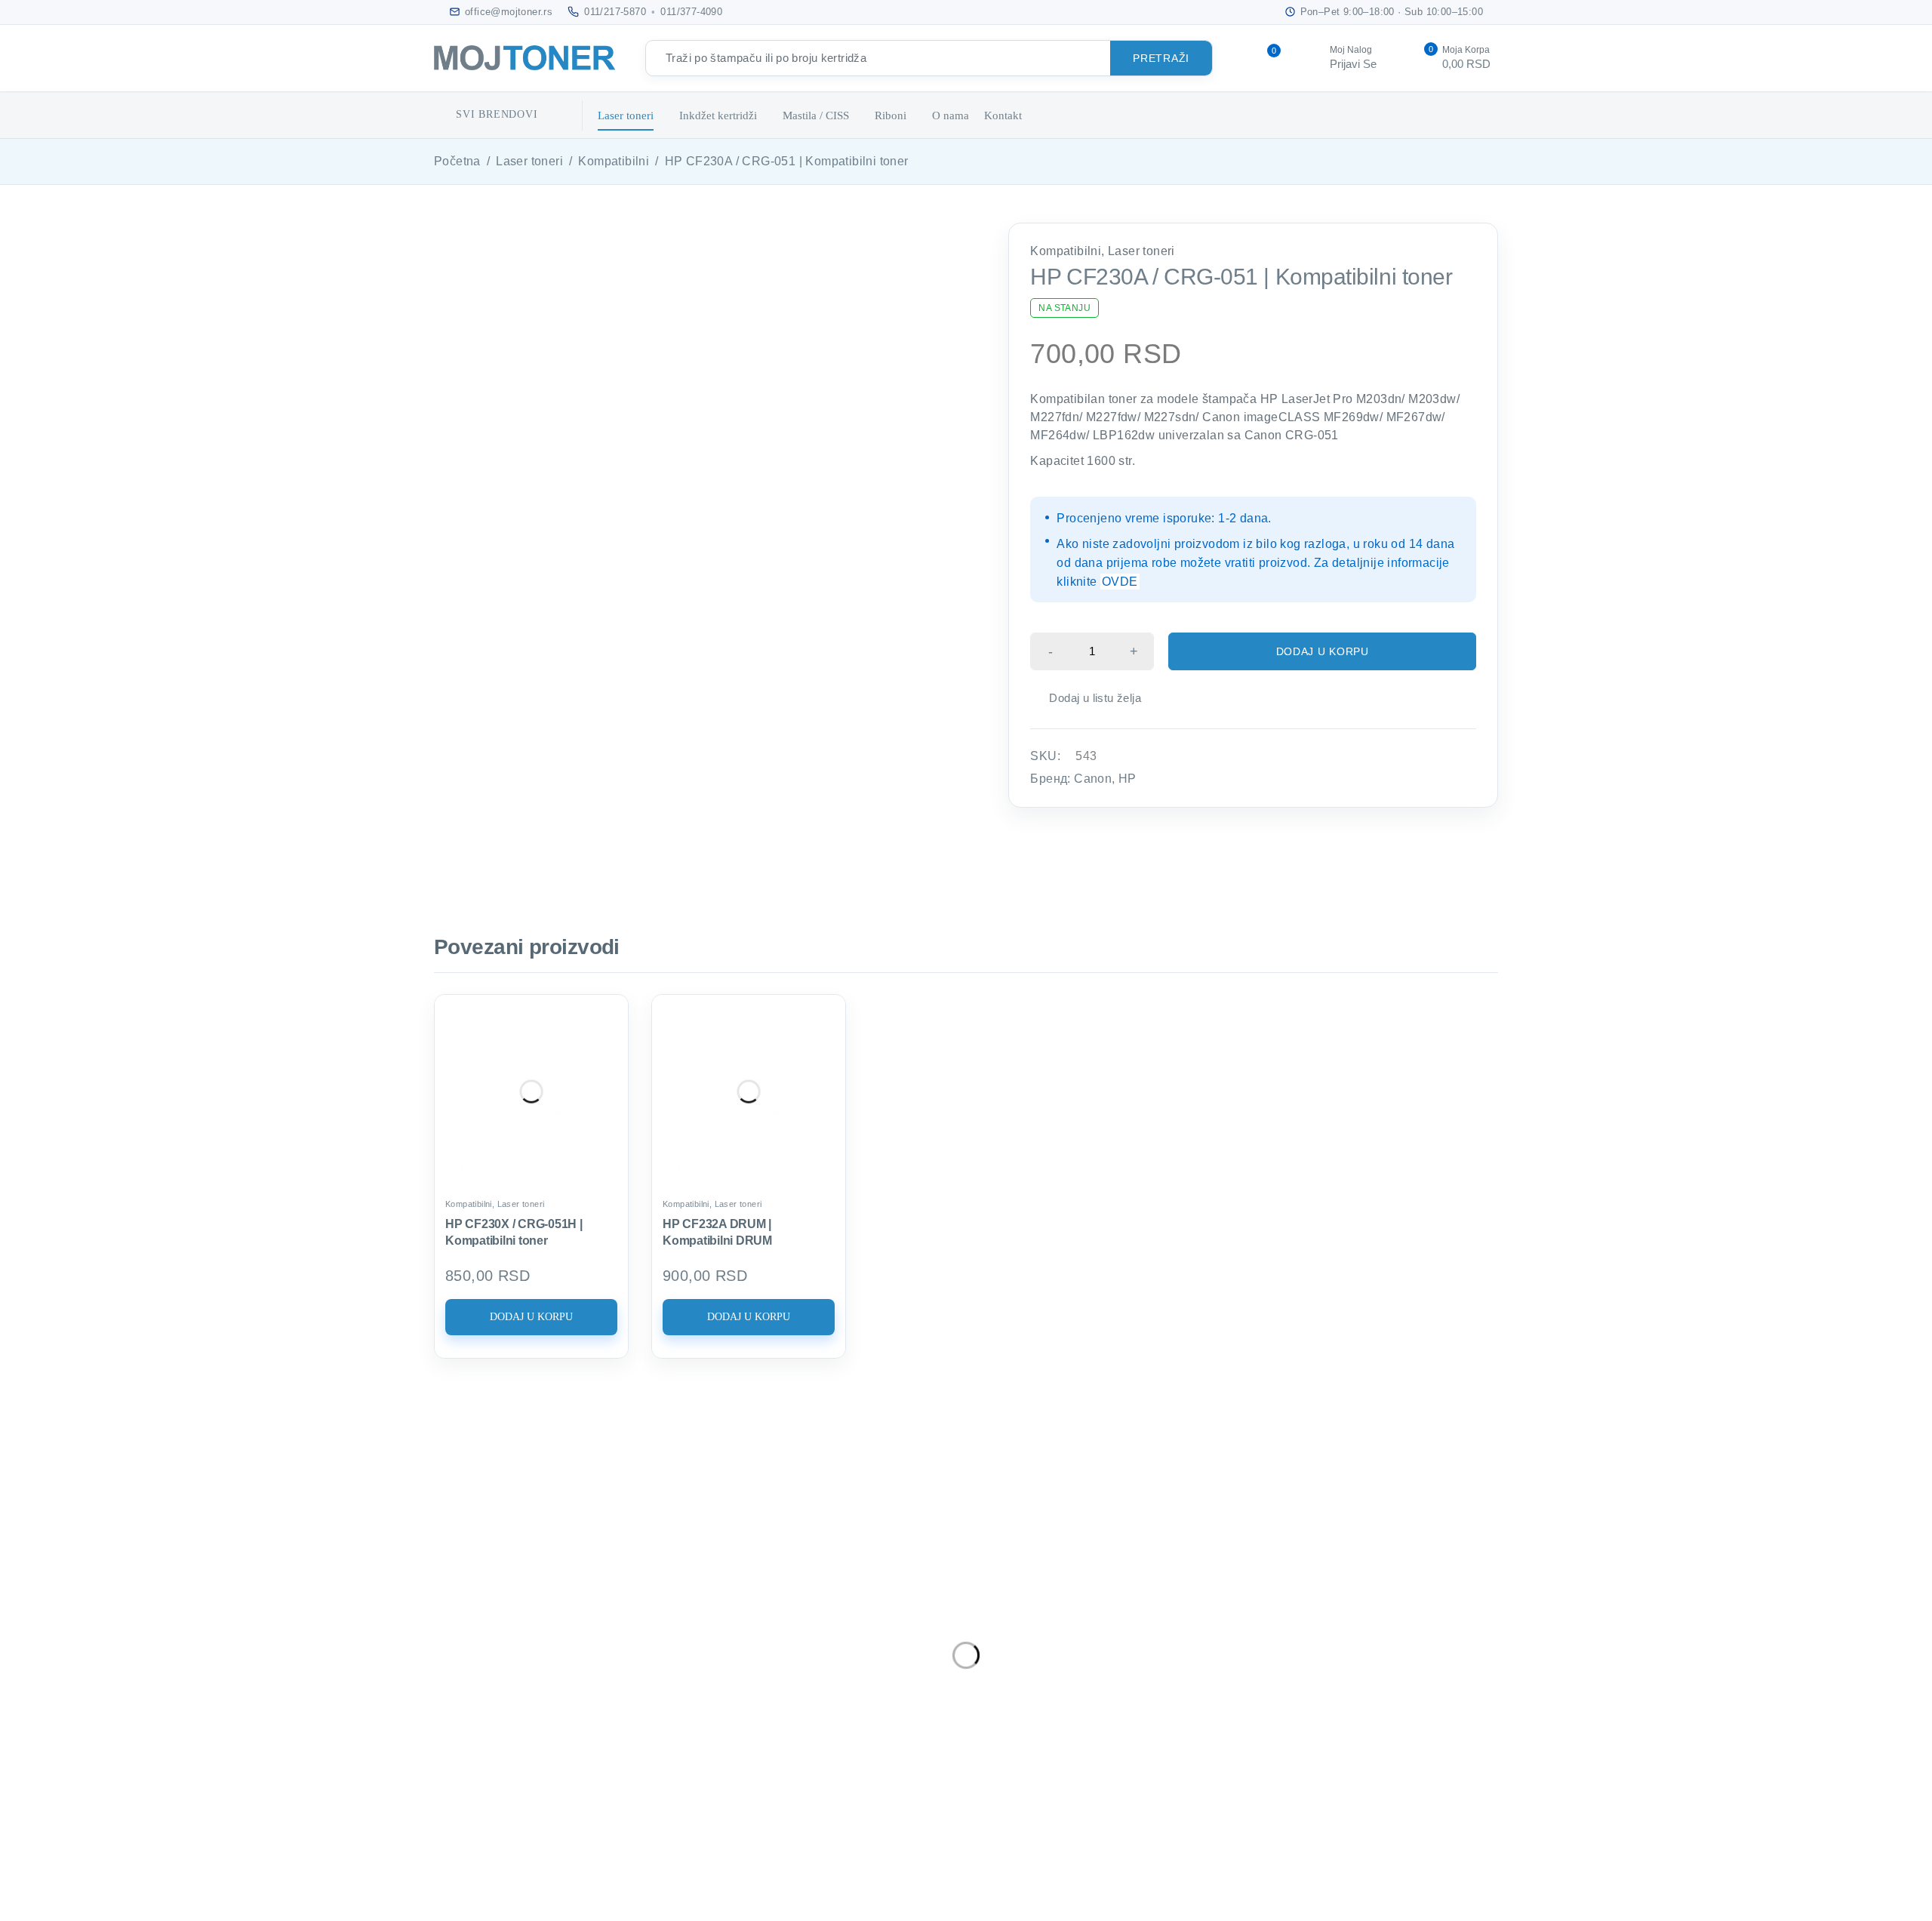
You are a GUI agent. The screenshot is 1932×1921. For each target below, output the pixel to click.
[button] (531, 1317)
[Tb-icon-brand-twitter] (531, 1744)
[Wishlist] (1087, 698)
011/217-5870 (615, 12)
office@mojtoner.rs (509, 1647)
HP (1128, 779)
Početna (457, 161)
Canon (1093, 779)
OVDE (1120, 582)
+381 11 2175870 (512, 1673)
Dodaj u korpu (1323, 651)
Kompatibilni (614, 161)
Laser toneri (529, 161)
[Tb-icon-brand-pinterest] (644, 1744)
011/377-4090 (691, 12)
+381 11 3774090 (512, 1695)
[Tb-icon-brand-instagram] (588, 1744)
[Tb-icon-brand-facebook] (475, 1744)
